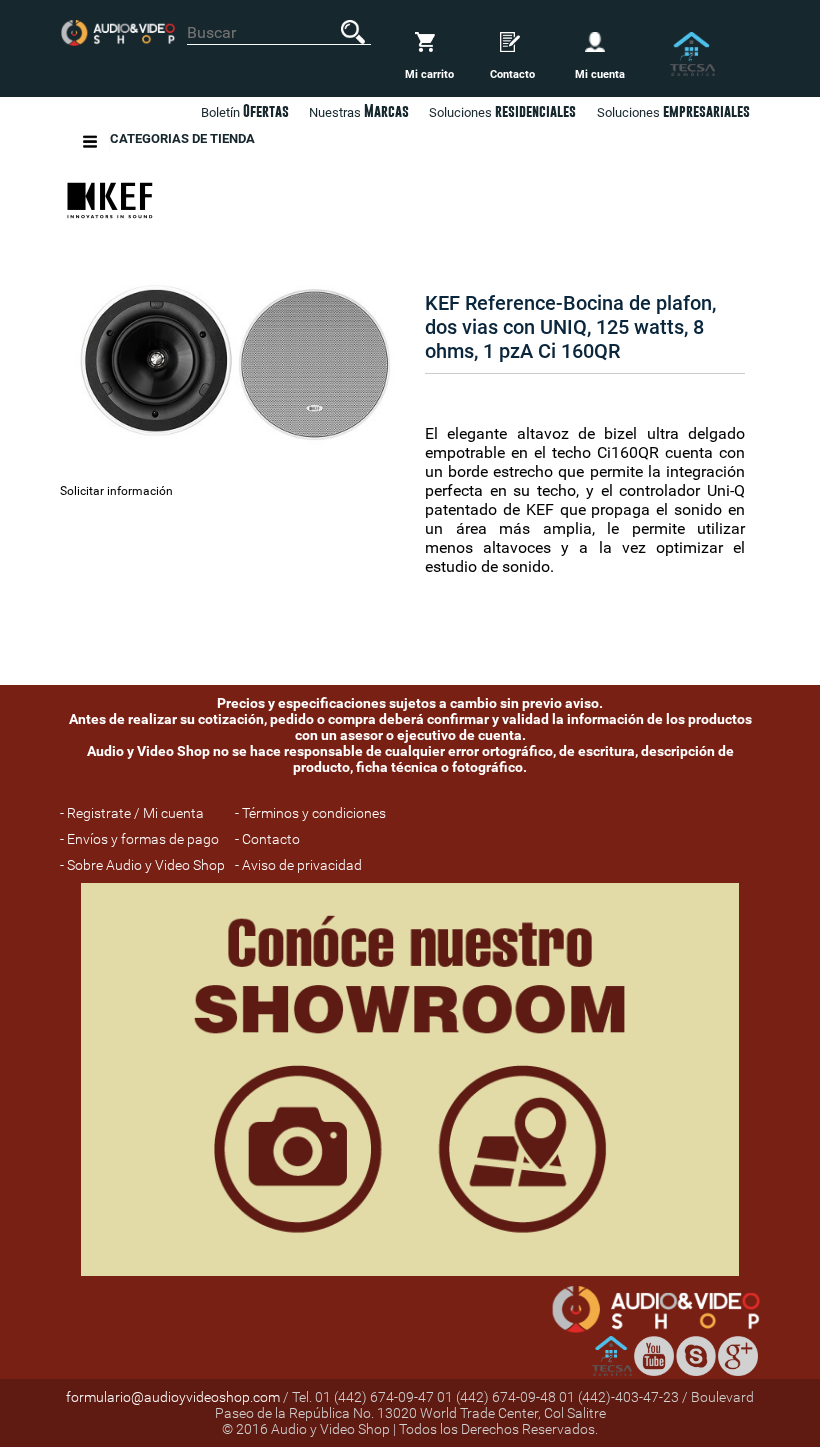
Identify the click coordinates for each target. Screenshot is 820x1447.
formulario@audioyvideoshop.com (173, 1397)
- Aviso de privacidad (298, 865)
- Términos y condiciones (310, 813)
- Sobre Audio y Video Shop (142, 865)
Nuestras (359, 111)
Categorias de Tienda (182, 138)
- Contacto (267, 839)
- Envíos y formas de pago (139, 839)
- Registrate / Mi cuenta (132, 813)
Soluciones (673, 111)
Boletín (245, 111)
